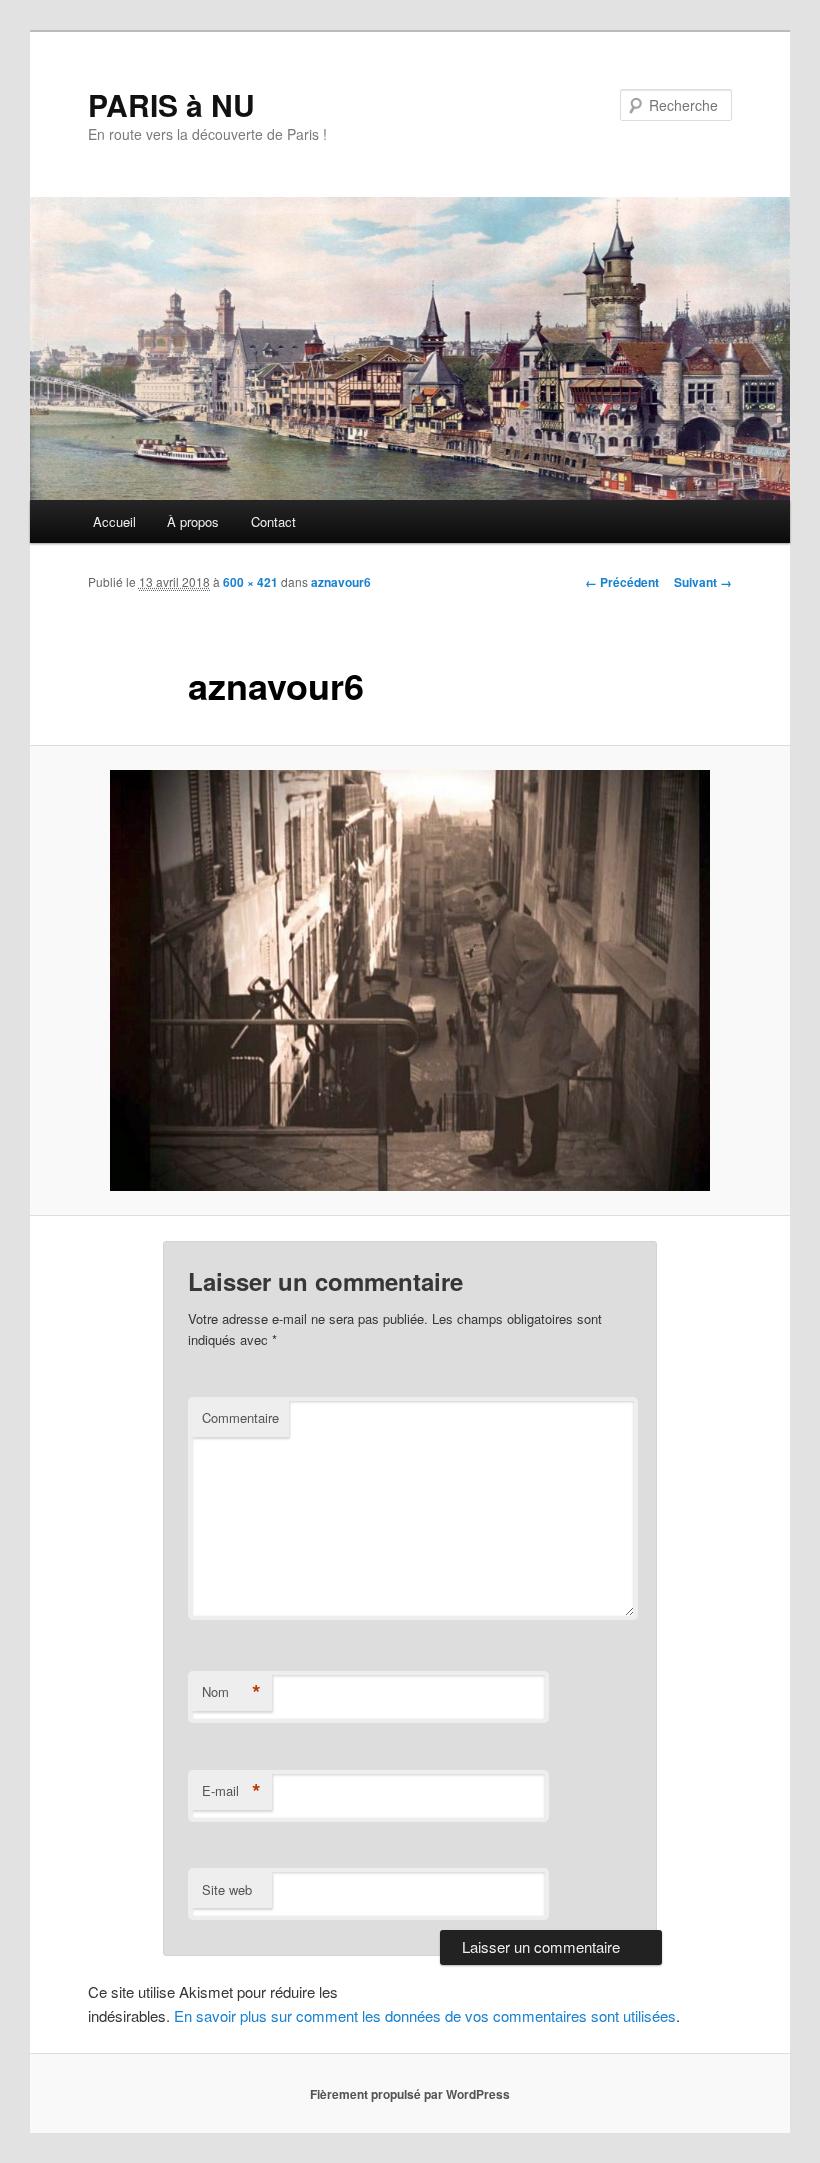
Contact (273, 521)
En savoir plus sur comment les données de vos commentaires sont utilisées (425, 2015)
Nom (231, 1692)
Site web (227, 1889)
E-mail (231, 1791)
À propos (193, 521)
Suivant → (703, 582)
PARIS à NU (171, 104)
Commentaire (240, 1417)
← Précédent (622, 582)
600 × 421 (250, 582)
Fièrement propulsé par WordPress (410, 2094)
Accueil (114, 521)
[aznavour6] (410, 980)
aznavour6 (341, 582)
